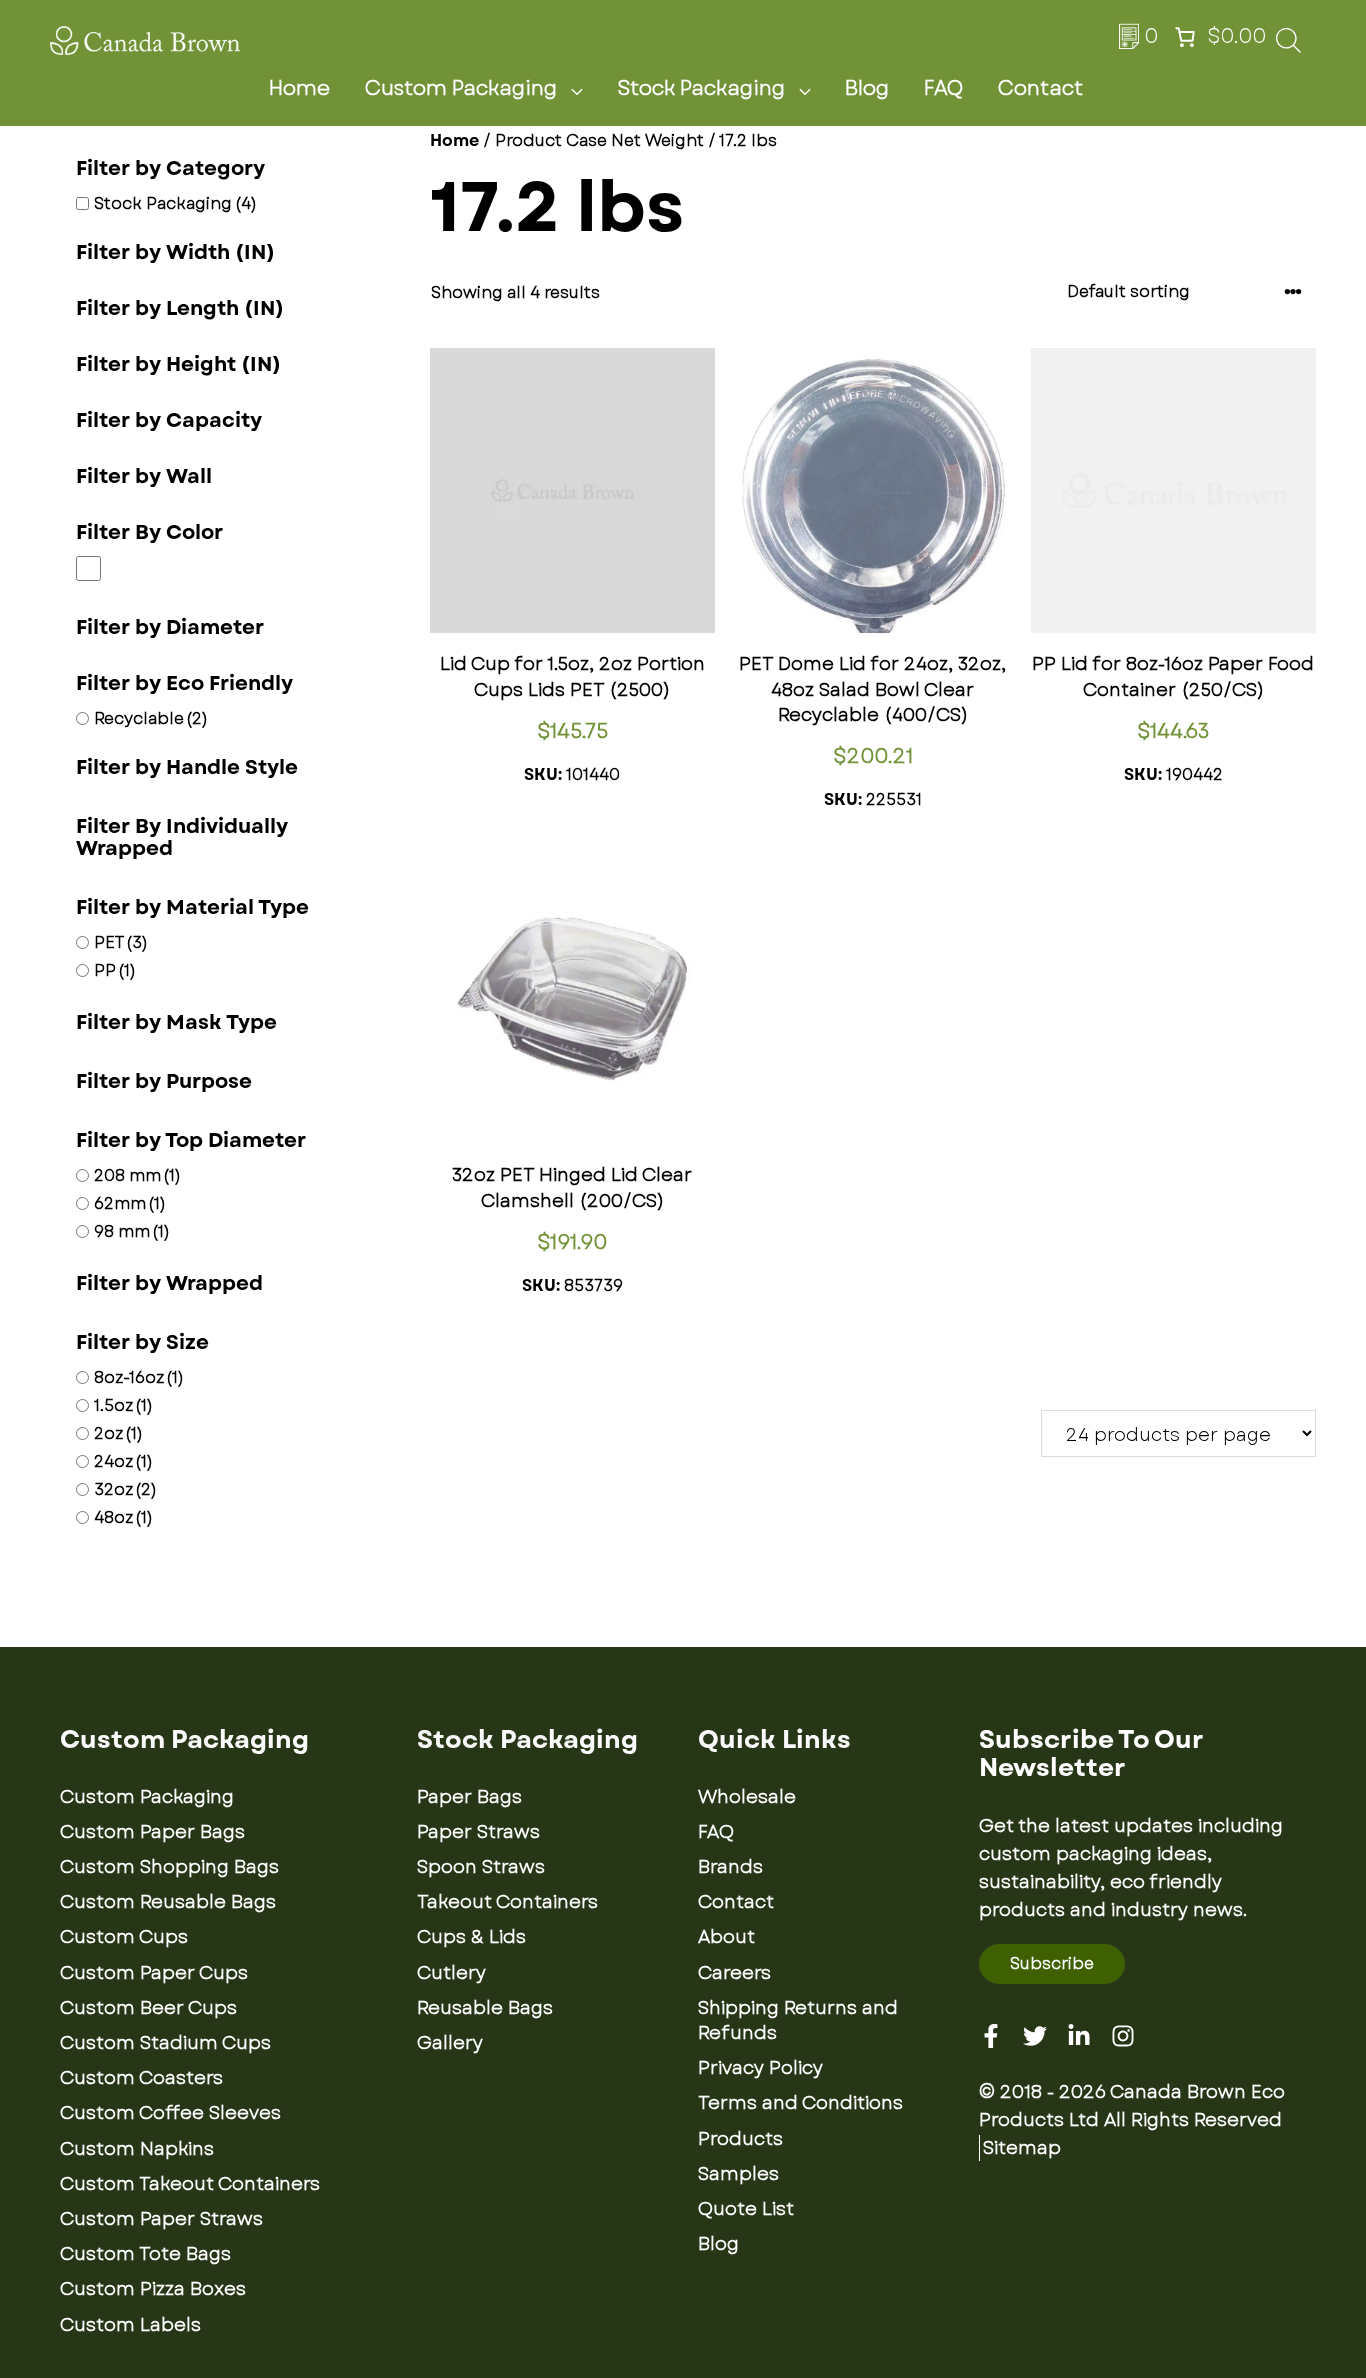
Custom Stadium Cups (165, 2043)
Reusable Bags (485, 2008)
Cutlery (451, 1973)
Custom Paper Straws (161, 2219)
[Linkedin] (1079, 2036)
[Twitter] (1035, 2036)
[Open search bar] (1288, 46)
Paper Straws (478, 1832)
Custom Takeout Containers (190, 2184)
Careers (734, 1973)
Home (299, 88)
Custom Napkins (137, 2149)
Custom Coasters (141, 2078)
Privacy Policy (760, 2068)
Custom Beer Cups (148, 2008)
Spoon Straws (481, 1867)
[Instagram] (1123, 2036)
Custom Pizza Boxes (153, 2289)
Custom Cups (124, 1937)
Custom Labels (130, 2325)
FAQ (943, 88)
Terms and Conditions (800, 2103)
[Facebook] (991, 2036)
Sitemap (1022, 2148)
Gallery (450, 2043)
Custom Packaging (461, 88)
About (726, 1937)
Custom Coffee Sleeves (170, 2113)
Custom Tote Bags (145, 2254)
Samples (738, 2174)
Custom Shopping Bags (169, 1867)
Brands (730, 1867)
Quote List (746, 2209)
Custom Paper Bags (152, 1832)
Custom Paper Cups (154, 1973)
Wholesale (747, 1797)
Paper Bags (469, 1797)
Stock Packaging (701, 88)
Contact (1040, 88)
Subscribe (1052, 1963)
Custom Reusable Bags (168, 1902)
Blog (867, 88)
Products (740, 2139)
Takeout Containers (507, 1902)
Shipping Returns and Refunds (798, 2020)
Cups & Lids (471, 1937)
